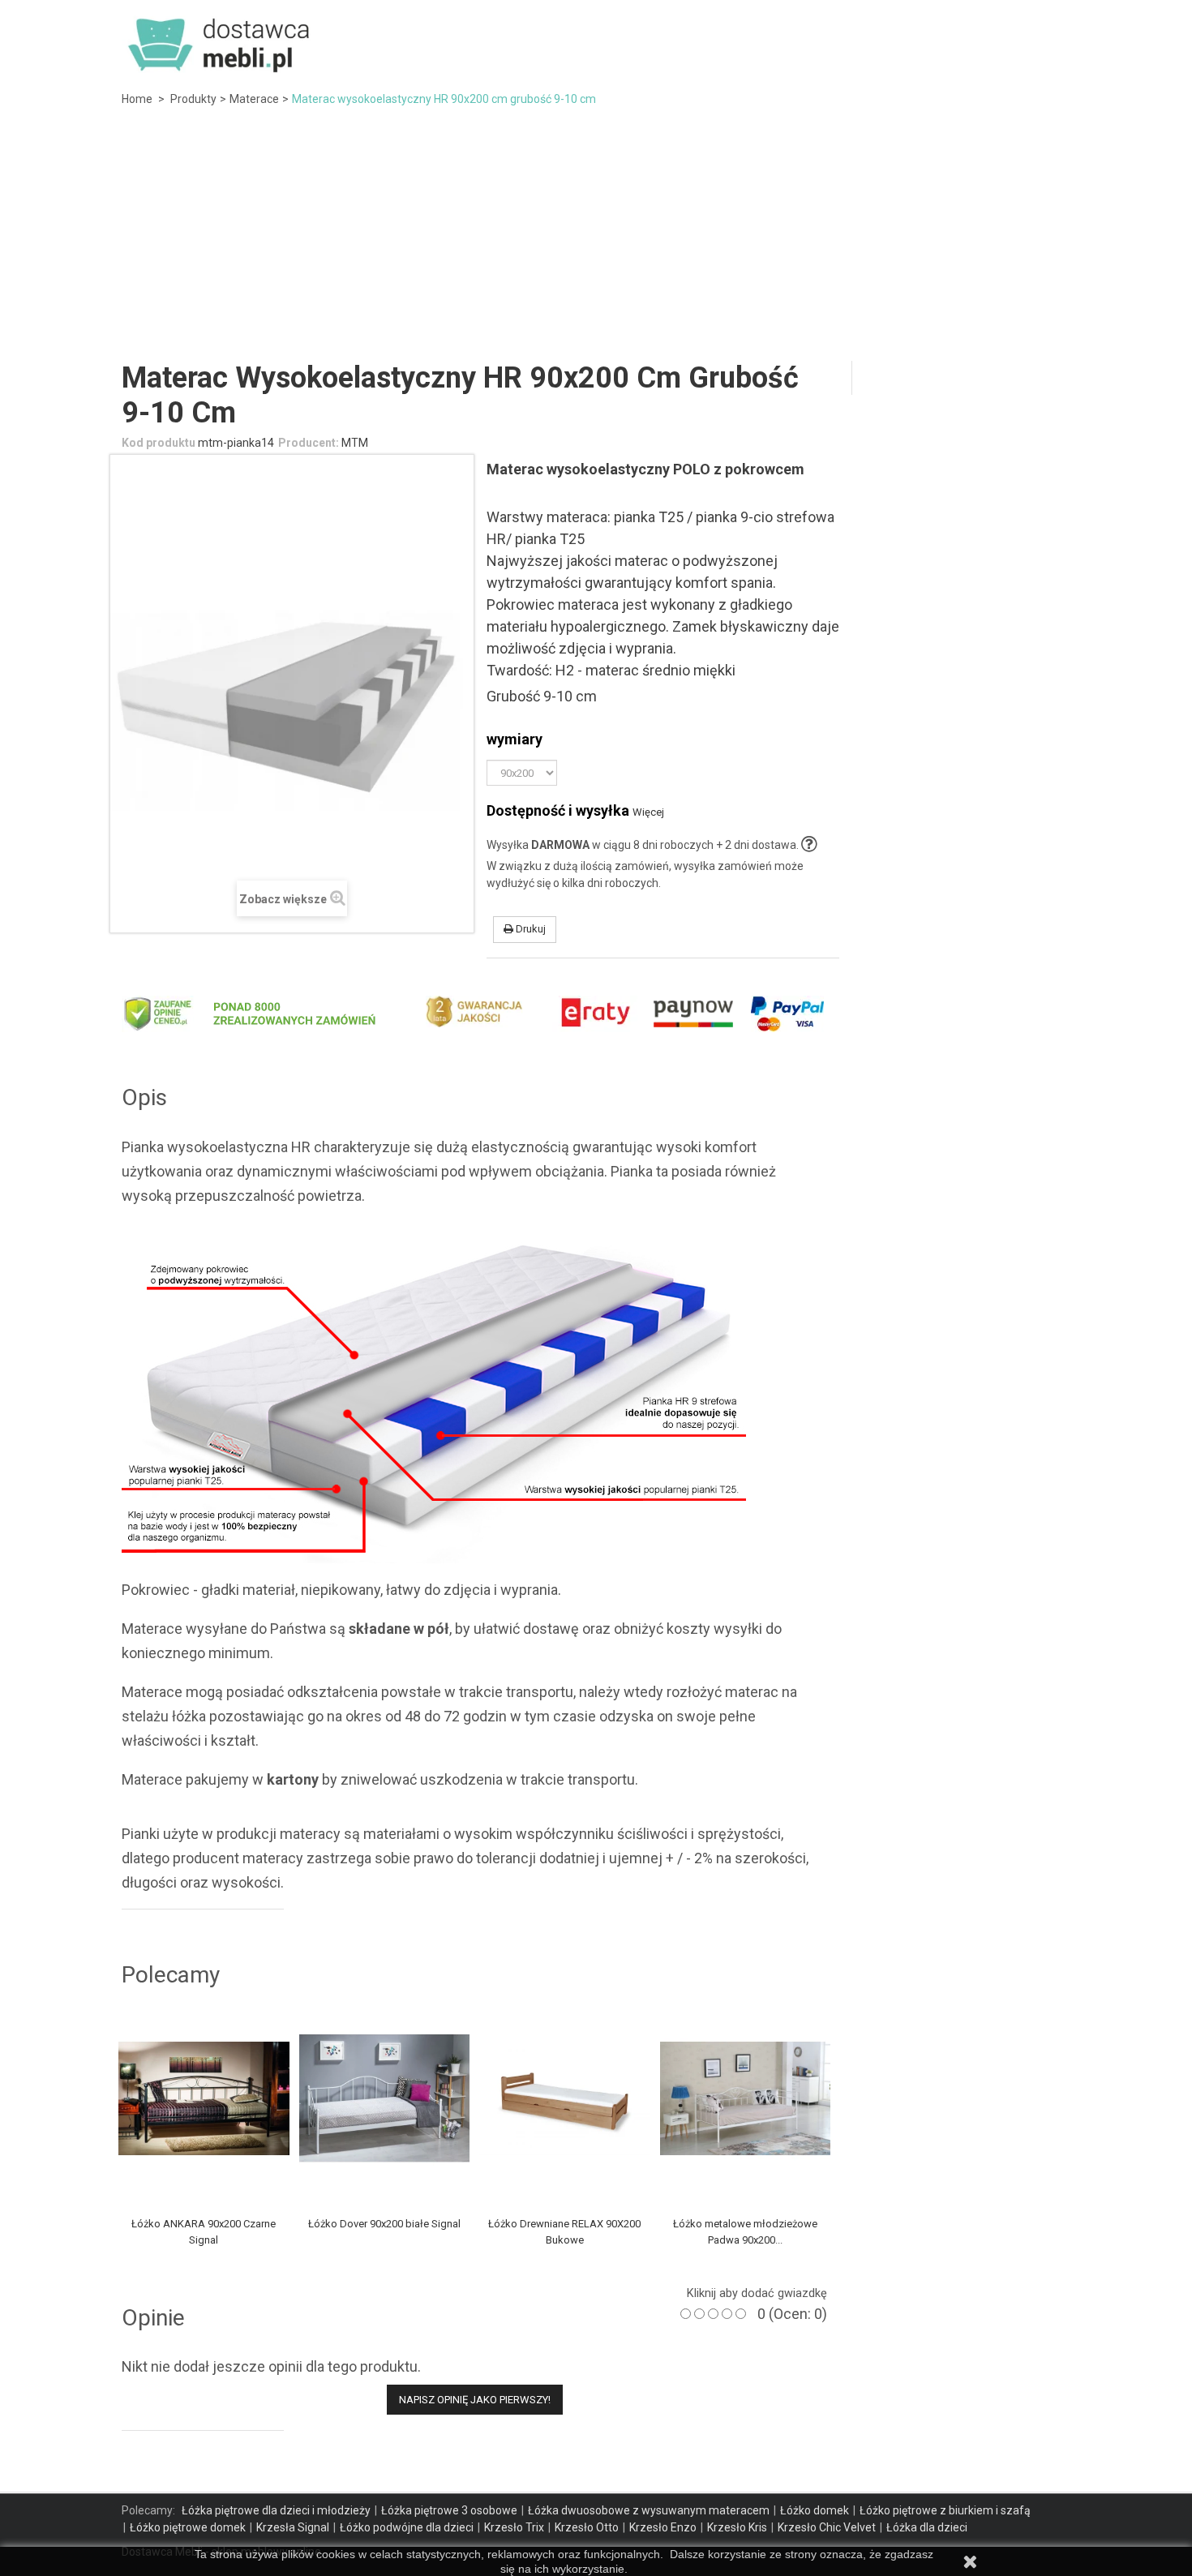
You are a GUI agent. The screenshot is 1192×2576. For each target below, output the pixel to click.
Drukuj (530, 929)
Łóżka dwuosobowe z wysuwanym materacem (649, 2510)
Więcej (648, 812)
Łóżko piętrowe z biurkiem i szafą (945, 2510)
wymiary (518, 739)
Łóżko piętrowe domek (188, 2527)
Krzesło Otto (587, 2527)
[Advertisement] (596, 238)
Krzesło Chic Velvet (827, 2527)
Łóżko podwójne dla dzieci (407, 2527)
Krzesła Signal (293, 2527)
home (137, 99)
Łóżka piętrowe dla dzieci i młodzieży (276, 2510)
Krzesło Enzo (663, 2527)
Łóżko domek (815, 2510)
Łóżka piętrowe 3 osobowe (449, 2510)
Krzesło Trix (514, 2527)
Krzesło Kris (737, 2527)
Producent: (309, 443)
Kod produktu (159, 443)
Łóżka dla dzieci (927, 2527)
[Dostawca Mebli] (220, 40)
